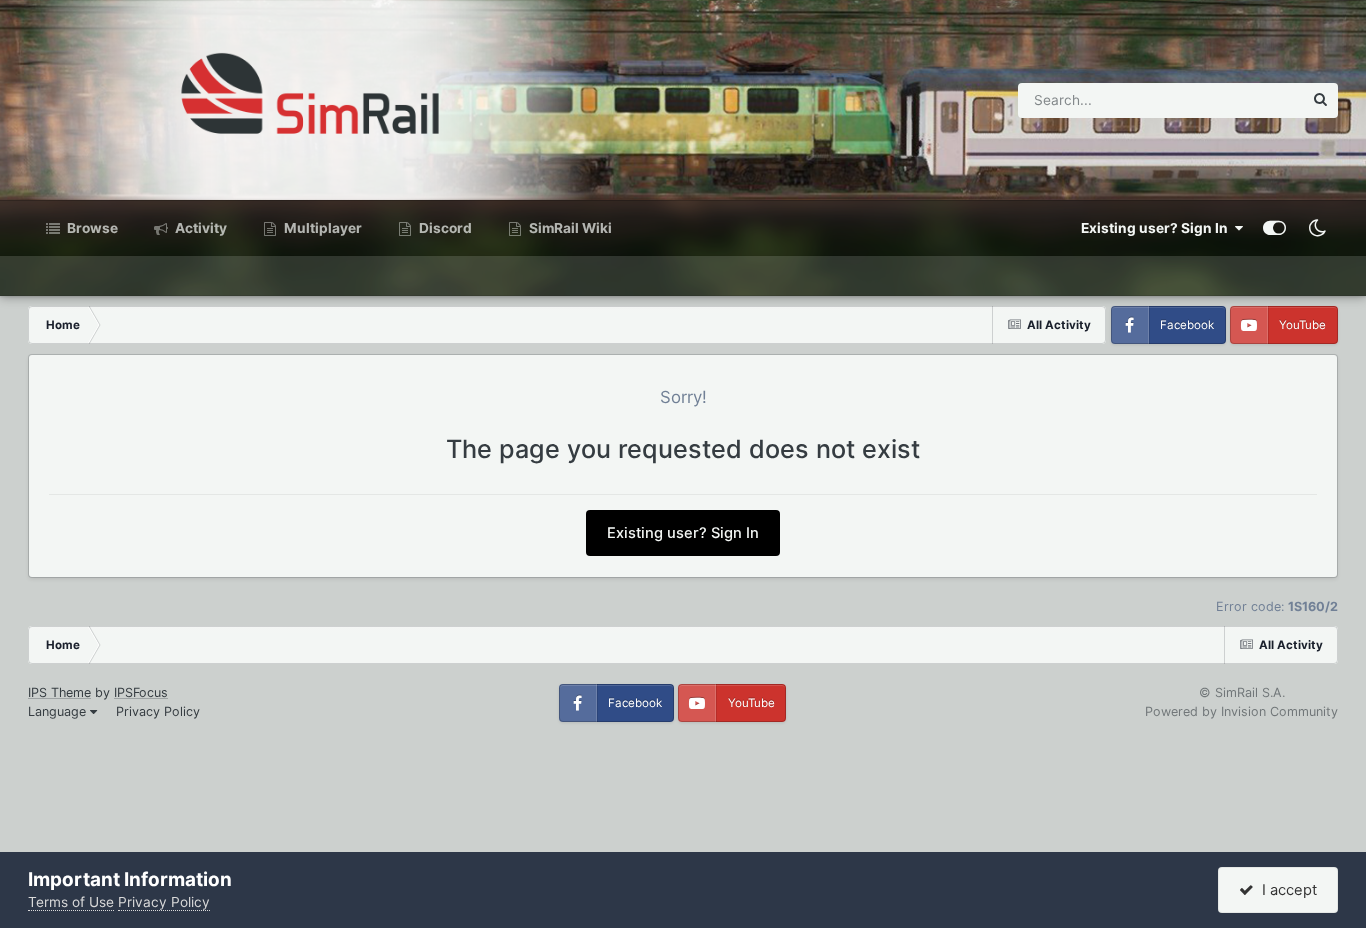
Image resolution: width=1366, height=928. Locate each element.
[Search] (1320, 100)
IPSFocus (141, 692)
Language (59, 711)
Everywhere (1240, 99)
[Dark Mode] (1317, 228)
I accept (1285, 890)
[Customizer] (1274, 228)
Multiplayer (321, 228)
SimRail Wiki (569, 228)
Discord (444, 228)
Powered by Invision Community (1241, 711)
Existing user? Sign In (1157, 228)
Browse (91, 228)
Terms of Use (71, 902)
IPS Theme (59, 692)
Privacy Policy (158, 711)
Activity (199, 228)
